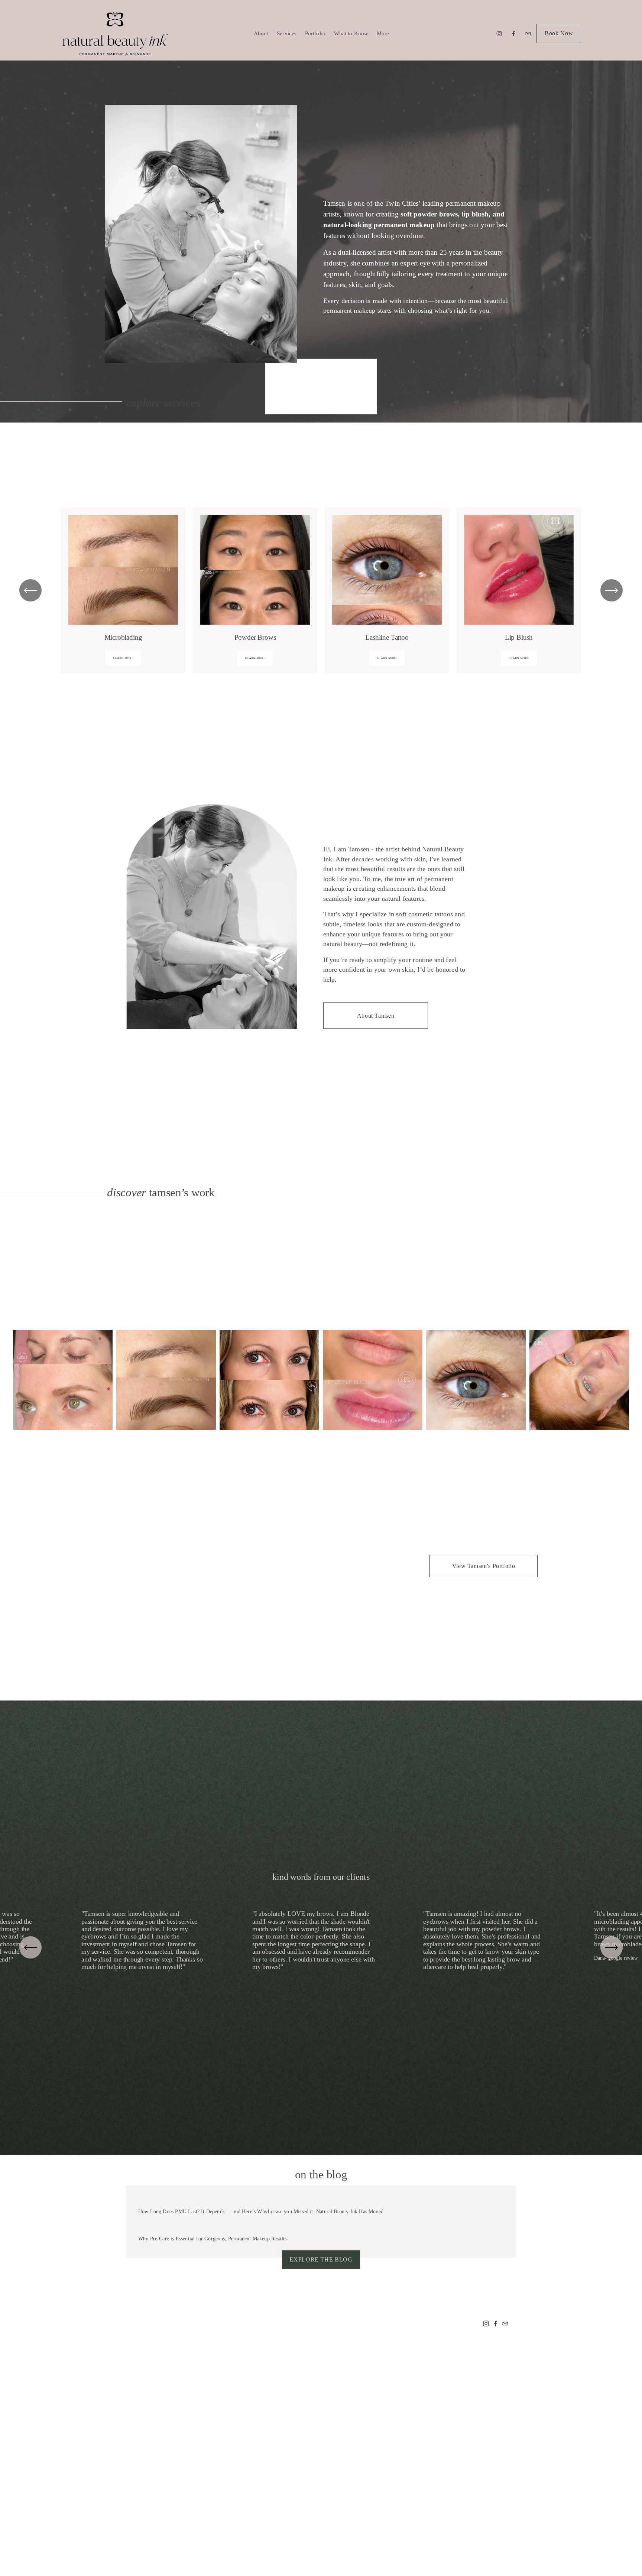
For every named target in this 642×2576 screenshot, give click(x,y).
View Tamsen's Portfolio (484, 1566)
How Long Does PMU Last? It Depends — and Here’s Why (203, 2212)
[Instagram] (499, 34)
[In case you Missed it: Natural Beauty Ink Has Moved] (326, 2200)
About (261, 33)
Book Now (559, 33)
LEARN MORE (123, 658)
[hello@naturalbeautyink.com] (528, 34)
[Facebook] (514, 34)
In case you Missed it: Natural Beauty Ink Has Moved (325, 2212)
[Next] (612, 590)
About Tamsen (376, 1016)
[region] (321, 591)
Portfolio (315, 33)
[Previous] (30, 1947)
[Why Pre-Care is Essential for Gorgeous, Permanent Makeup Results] (212, 2227)
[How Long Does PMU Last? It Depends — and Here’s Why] (203, 2200)
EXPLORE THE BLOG (321, 2259)
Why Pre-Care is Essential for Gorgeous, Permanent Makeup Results (212, 2239)
